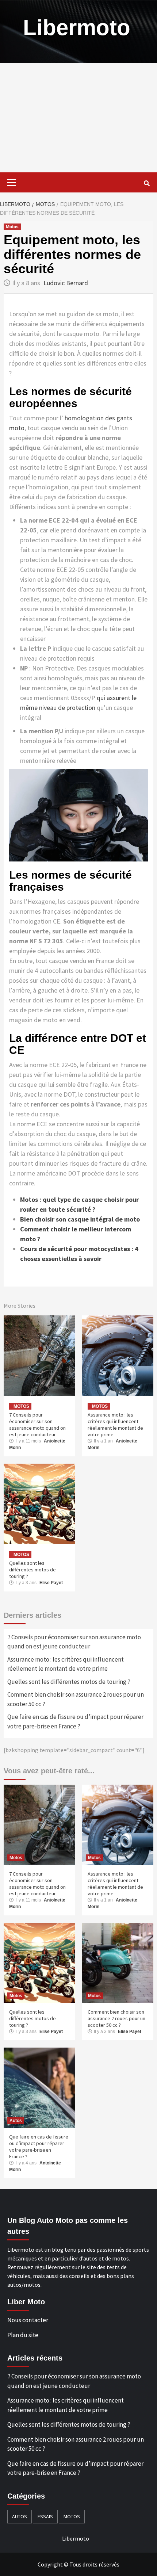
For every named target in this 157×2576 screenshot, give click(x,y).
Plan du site (23, 2335)
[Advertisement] (78, 118)
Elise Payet (51, 1583)
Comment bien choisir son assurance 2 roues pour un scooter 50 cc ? (76, 1699)
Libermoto (77, 28)
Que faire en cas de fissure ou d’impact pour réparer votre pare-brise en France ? (75, 1721)
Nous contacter (28, 2320)
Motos (12, 227)
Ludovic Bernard (66, 283)
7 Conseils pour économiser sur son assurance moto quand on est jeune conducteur (37, 1425)
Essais (45, 2516)
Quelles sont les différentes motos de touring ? (32, 1570)
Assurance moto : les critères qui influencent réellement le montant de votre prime (115, 1425)
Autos (16, 2121)
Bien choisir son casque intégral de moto (80, 1219)
